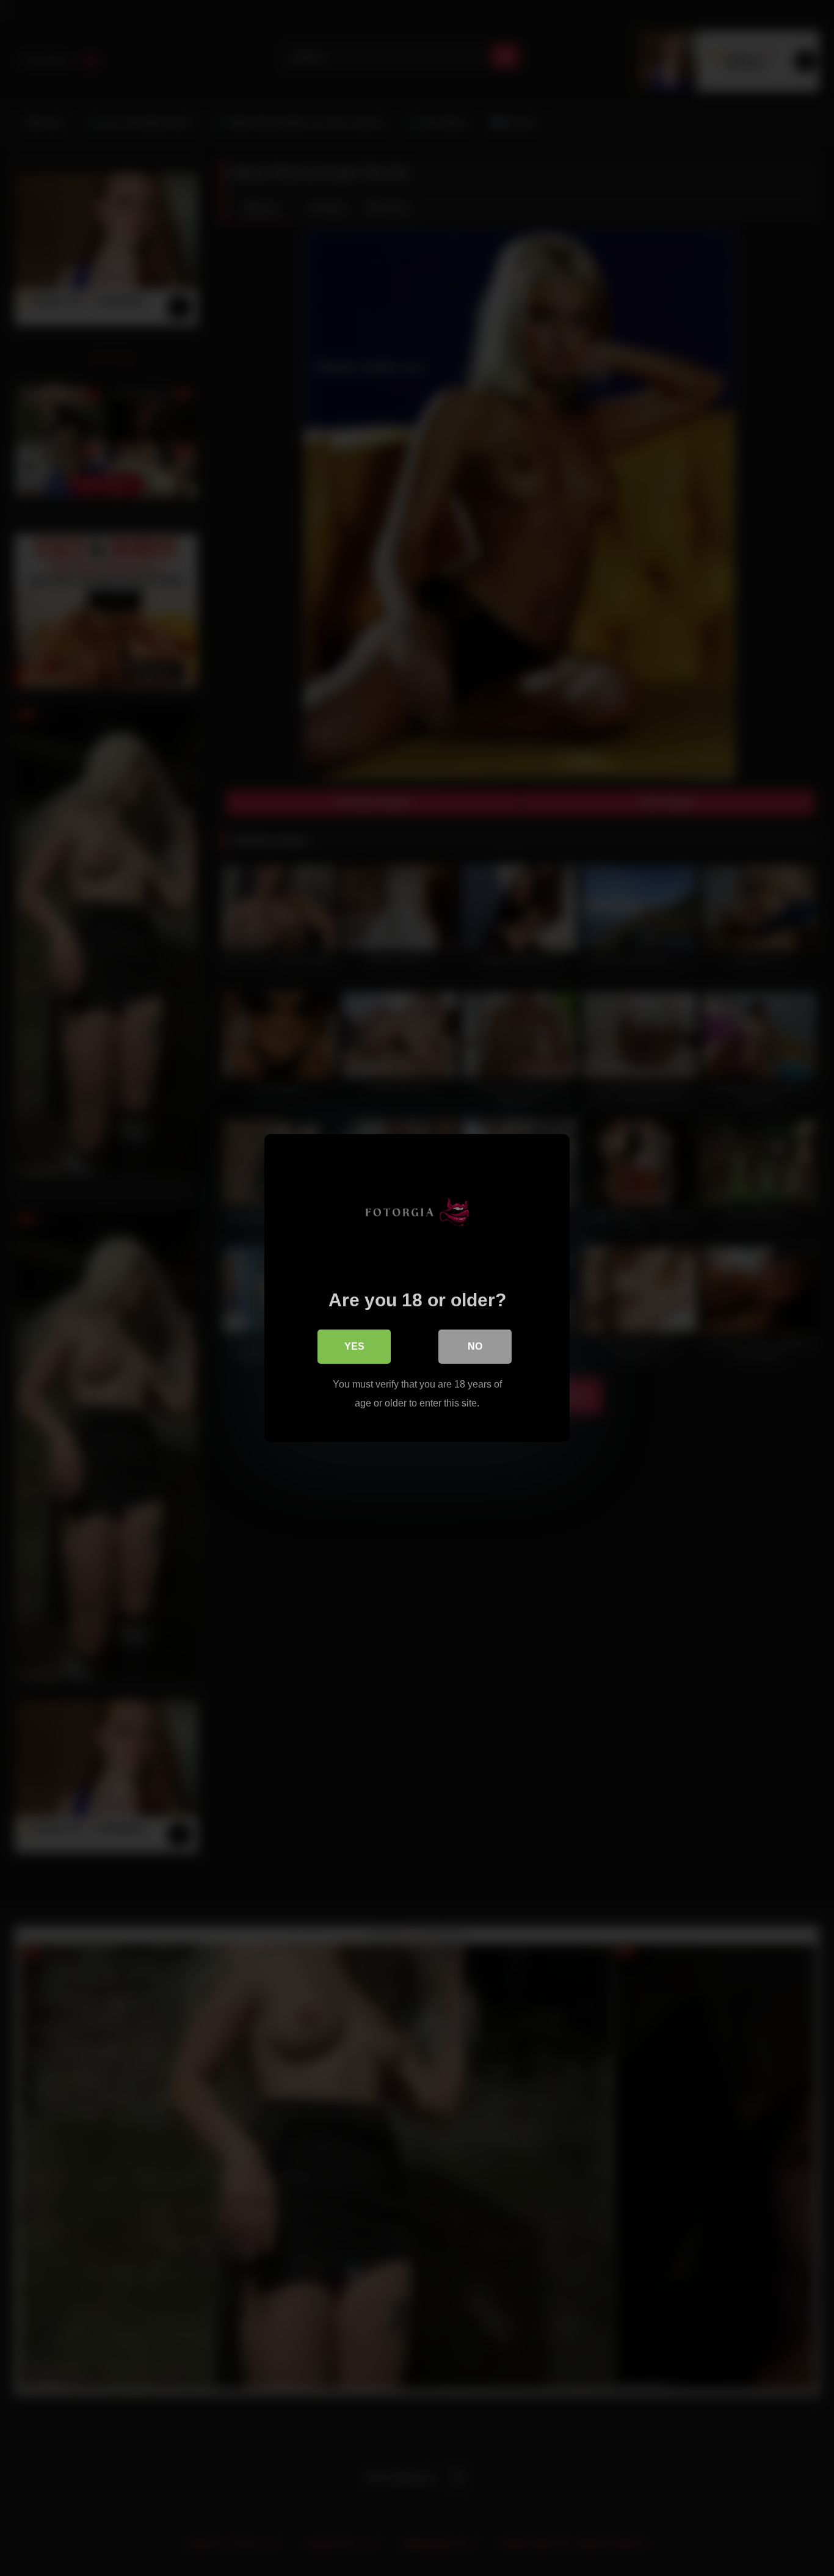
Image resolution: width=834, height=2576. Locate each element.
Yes (354, 1346)
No (475, 1346)
